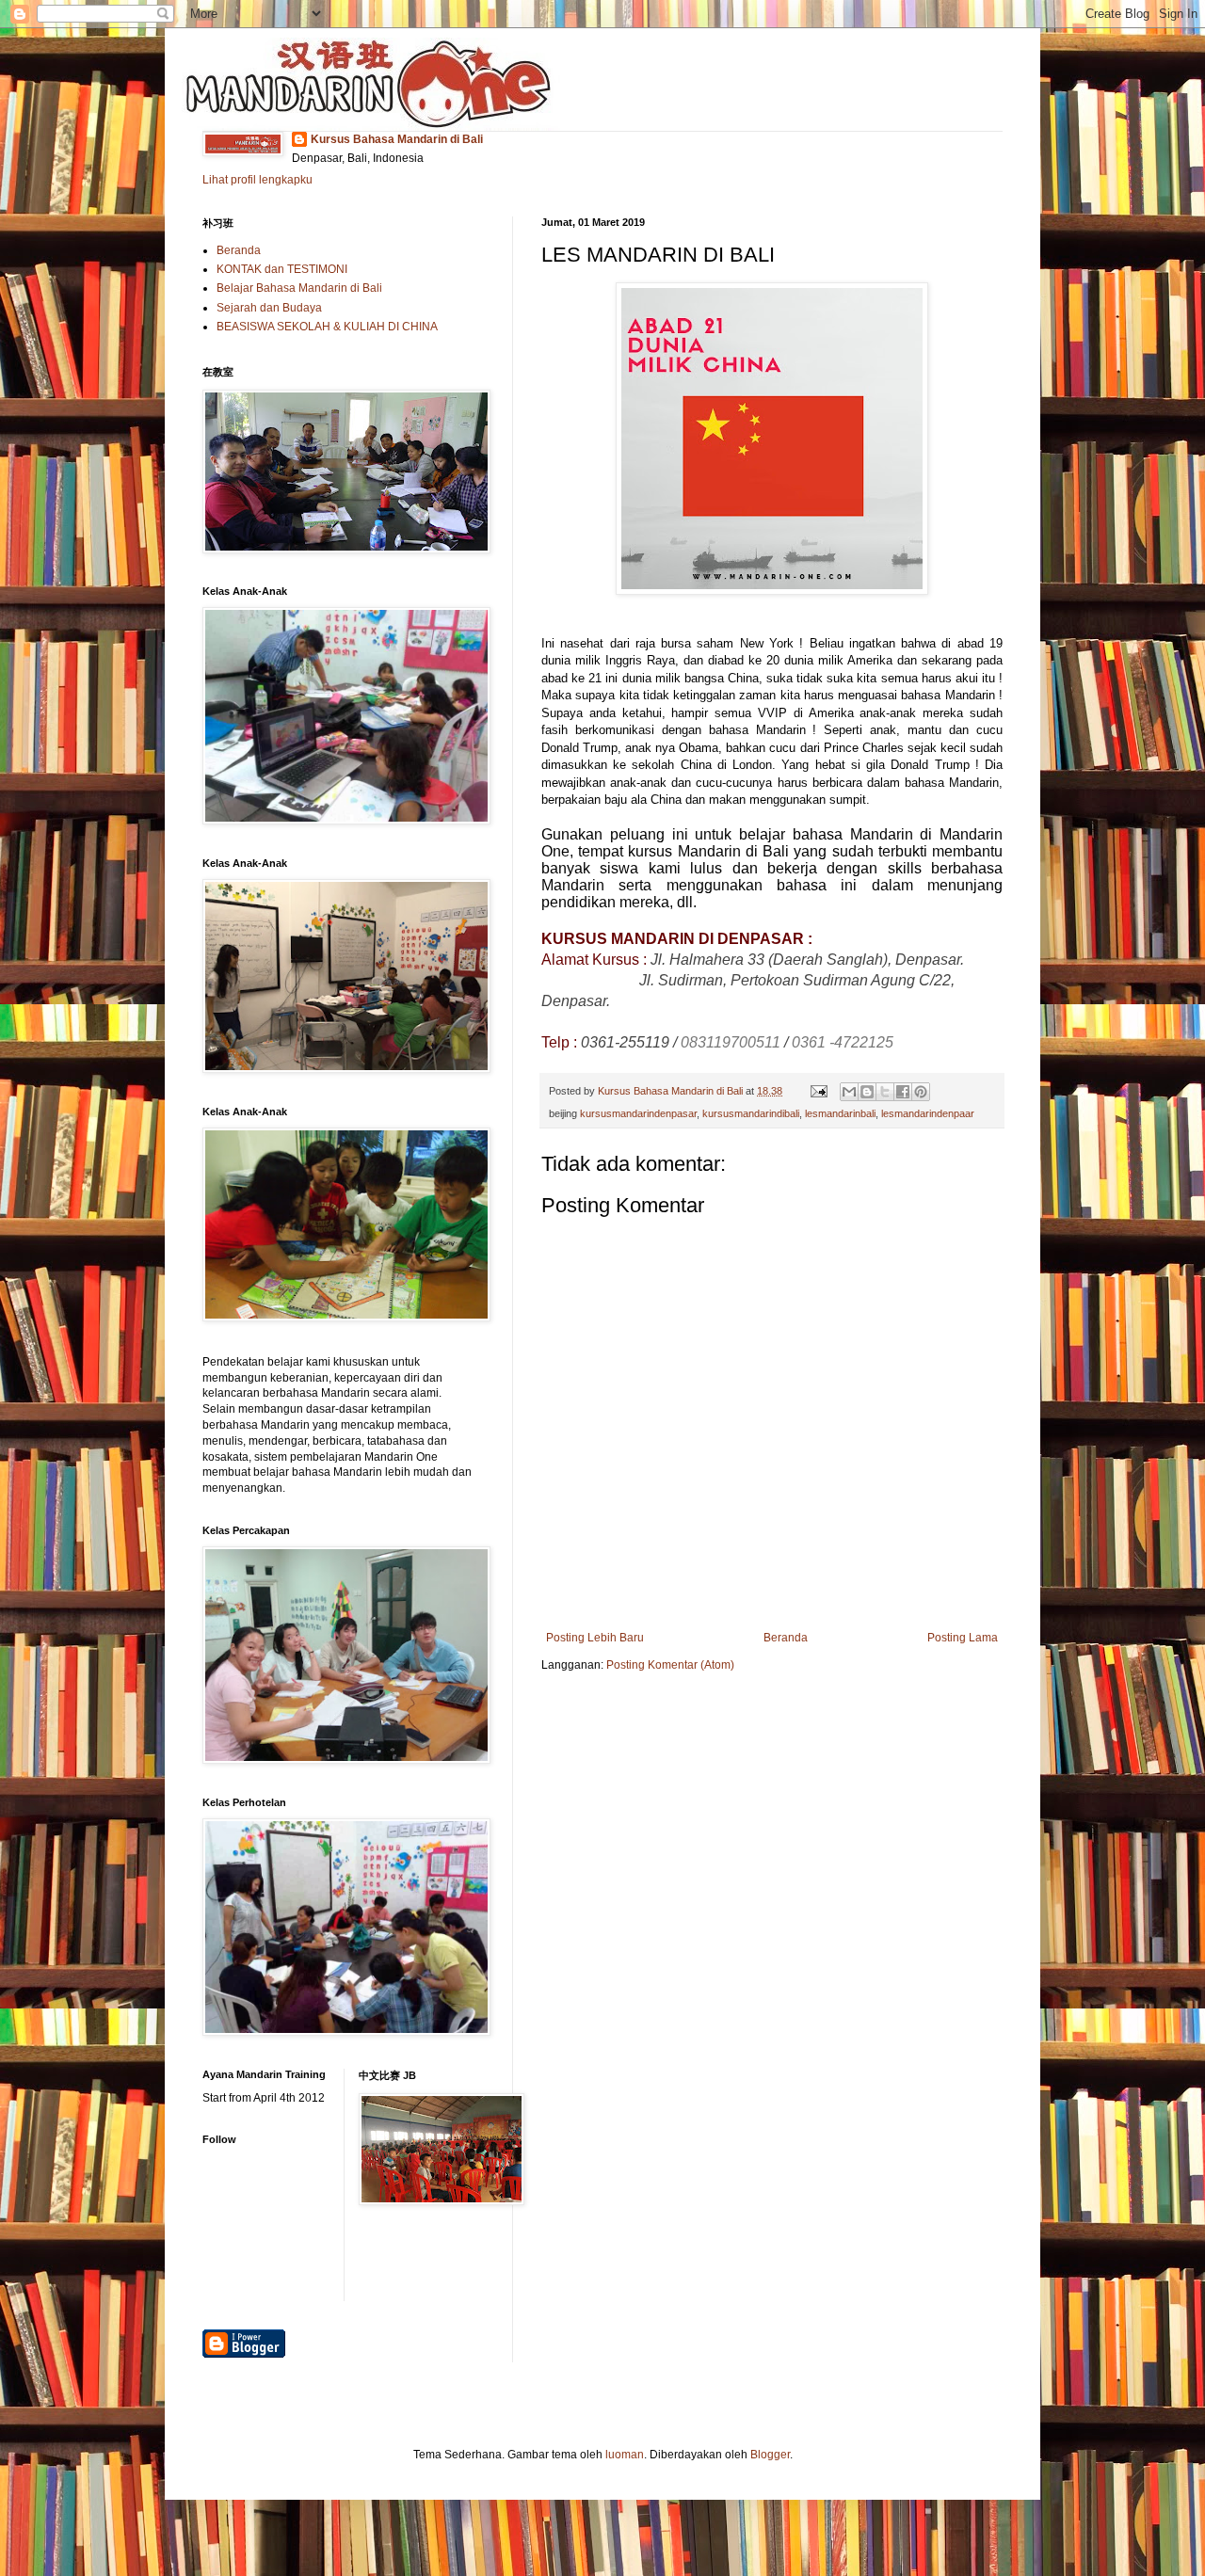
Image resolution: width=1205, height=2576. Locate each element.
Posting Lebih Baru (595, 1638)
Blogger (770, 2455)
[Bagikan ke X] (885, 1092)
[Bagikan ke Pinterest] (921, 1092)
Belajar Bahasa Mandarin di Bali (299, 288)
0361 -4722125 (843, 1042)
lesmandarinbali (840, 1113)
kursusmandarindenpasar (638, 1113)
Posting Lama (963, 1638)
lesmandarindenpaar (928, 1113)
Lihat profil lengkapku (257, 180)
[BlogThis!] (867, 1092)
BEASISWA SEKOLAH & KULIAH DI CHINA (327, 327)
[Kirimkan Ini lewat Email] (849, 1092)
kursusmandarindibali (751, 1113)
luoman (625, 2455)
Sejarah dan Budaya (269, 308)
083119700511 (731, 1042)
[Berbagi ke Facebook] (903, 1092)
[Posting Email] (818, 1091)
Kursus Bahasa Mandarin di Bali (397, 139)
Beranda (786, 1638)
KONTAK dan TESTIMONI (282, 269)
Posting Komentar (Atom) (670, 1665)
